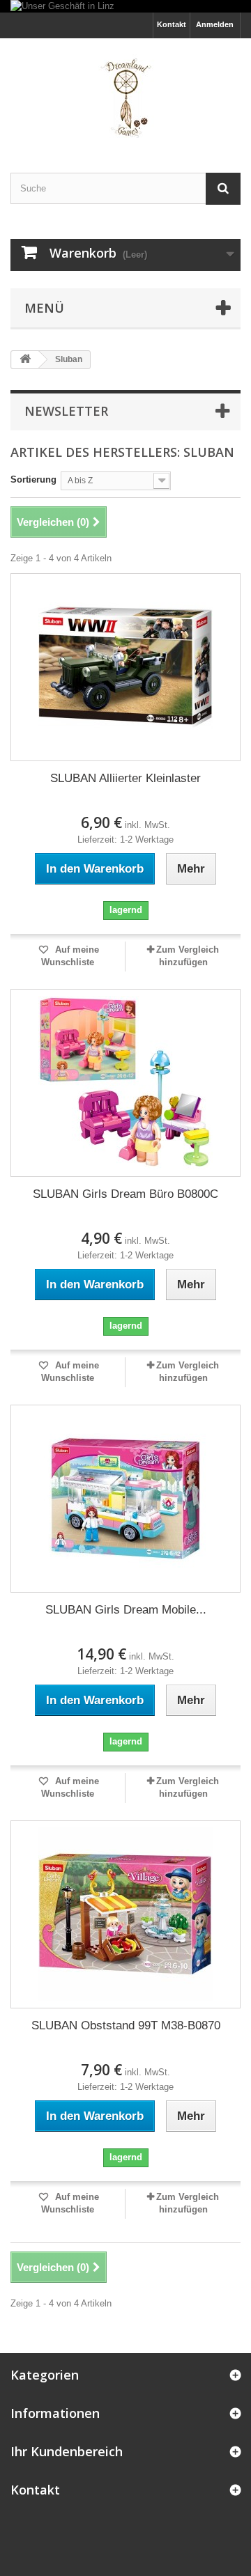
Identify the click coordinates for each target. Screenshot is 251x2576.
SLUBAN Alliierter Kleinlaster (125, 778)
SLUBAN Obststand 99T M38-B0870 (126, 2025)
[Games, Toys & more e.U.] (125, 93)
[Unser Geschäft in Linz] (125, 6)
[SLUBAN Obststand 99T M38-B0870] (125, 1914)
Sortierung (33, 479)
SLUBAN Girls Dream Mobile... (126, 1610)
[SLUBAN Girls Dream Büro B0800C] (125, 1083)
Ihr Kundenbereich (67, 2451)
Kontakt (172, 24)
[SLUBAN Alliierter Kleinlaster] (125, 667)
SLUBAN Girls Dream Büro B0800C (125, 1194)
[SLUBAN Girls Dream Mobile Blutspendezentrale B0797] (125, 1499)
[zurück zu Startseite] (25, 360)
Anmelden (215, 24)
